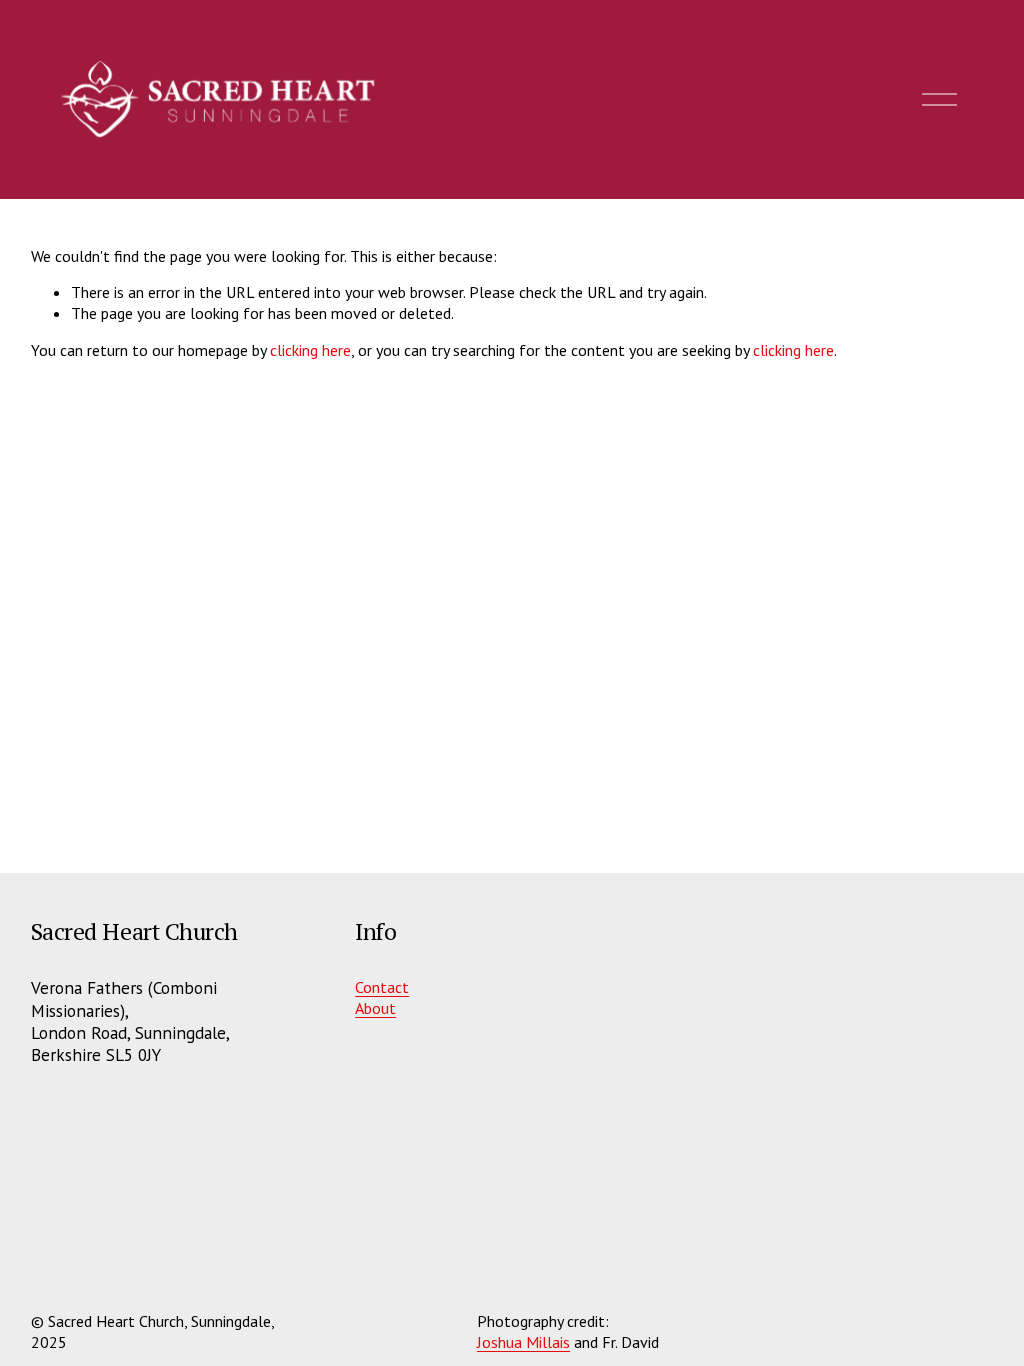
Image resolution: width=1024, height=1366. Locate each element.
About (375, 1008)
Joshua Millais (523, 1342)
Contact (382, 987)
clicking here (310, 350)
